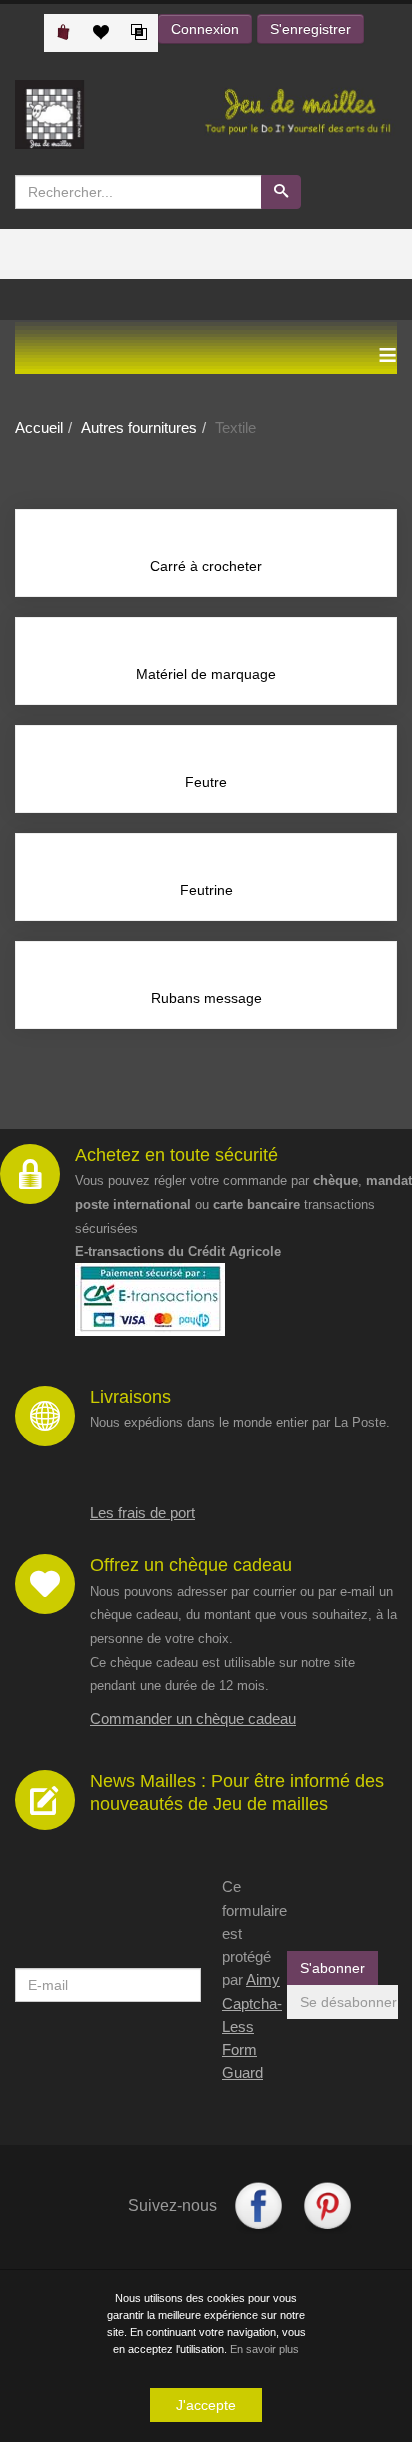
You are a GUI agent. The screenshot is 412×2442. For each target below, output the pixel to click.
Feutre (206, 782)
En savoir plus (264, 2349)
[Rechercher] (281, 192)
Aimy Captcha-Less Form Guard (252, 2026)
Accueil (39, 427)
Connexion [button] (205, 29)
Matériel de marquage (206, 674)
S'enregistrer (310, 29)
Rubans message (206, 998)
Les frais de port (142, 1512)
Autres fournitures (139, 427)
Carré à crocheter (206, 566)
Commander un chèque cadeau (193, 1718)
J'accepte (206, 2405)
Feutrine (206, 890)
